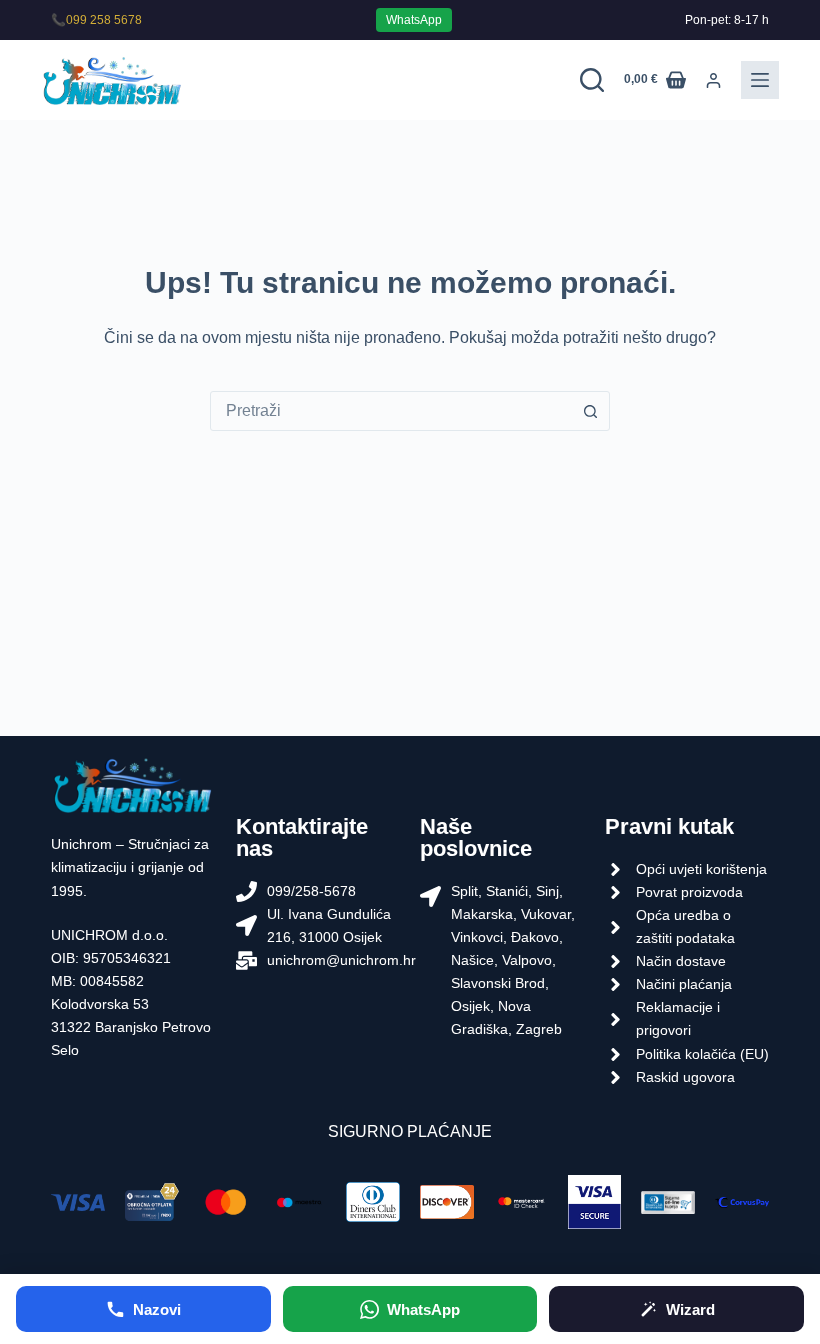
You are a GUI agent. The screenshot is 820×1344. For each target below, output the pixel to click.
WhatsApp (414, 20)
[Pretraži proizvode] (592, 80)
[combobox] (391, 411)
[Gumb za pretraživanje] (590, 411)
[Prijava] (713, 80)
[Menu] (760, 80)
